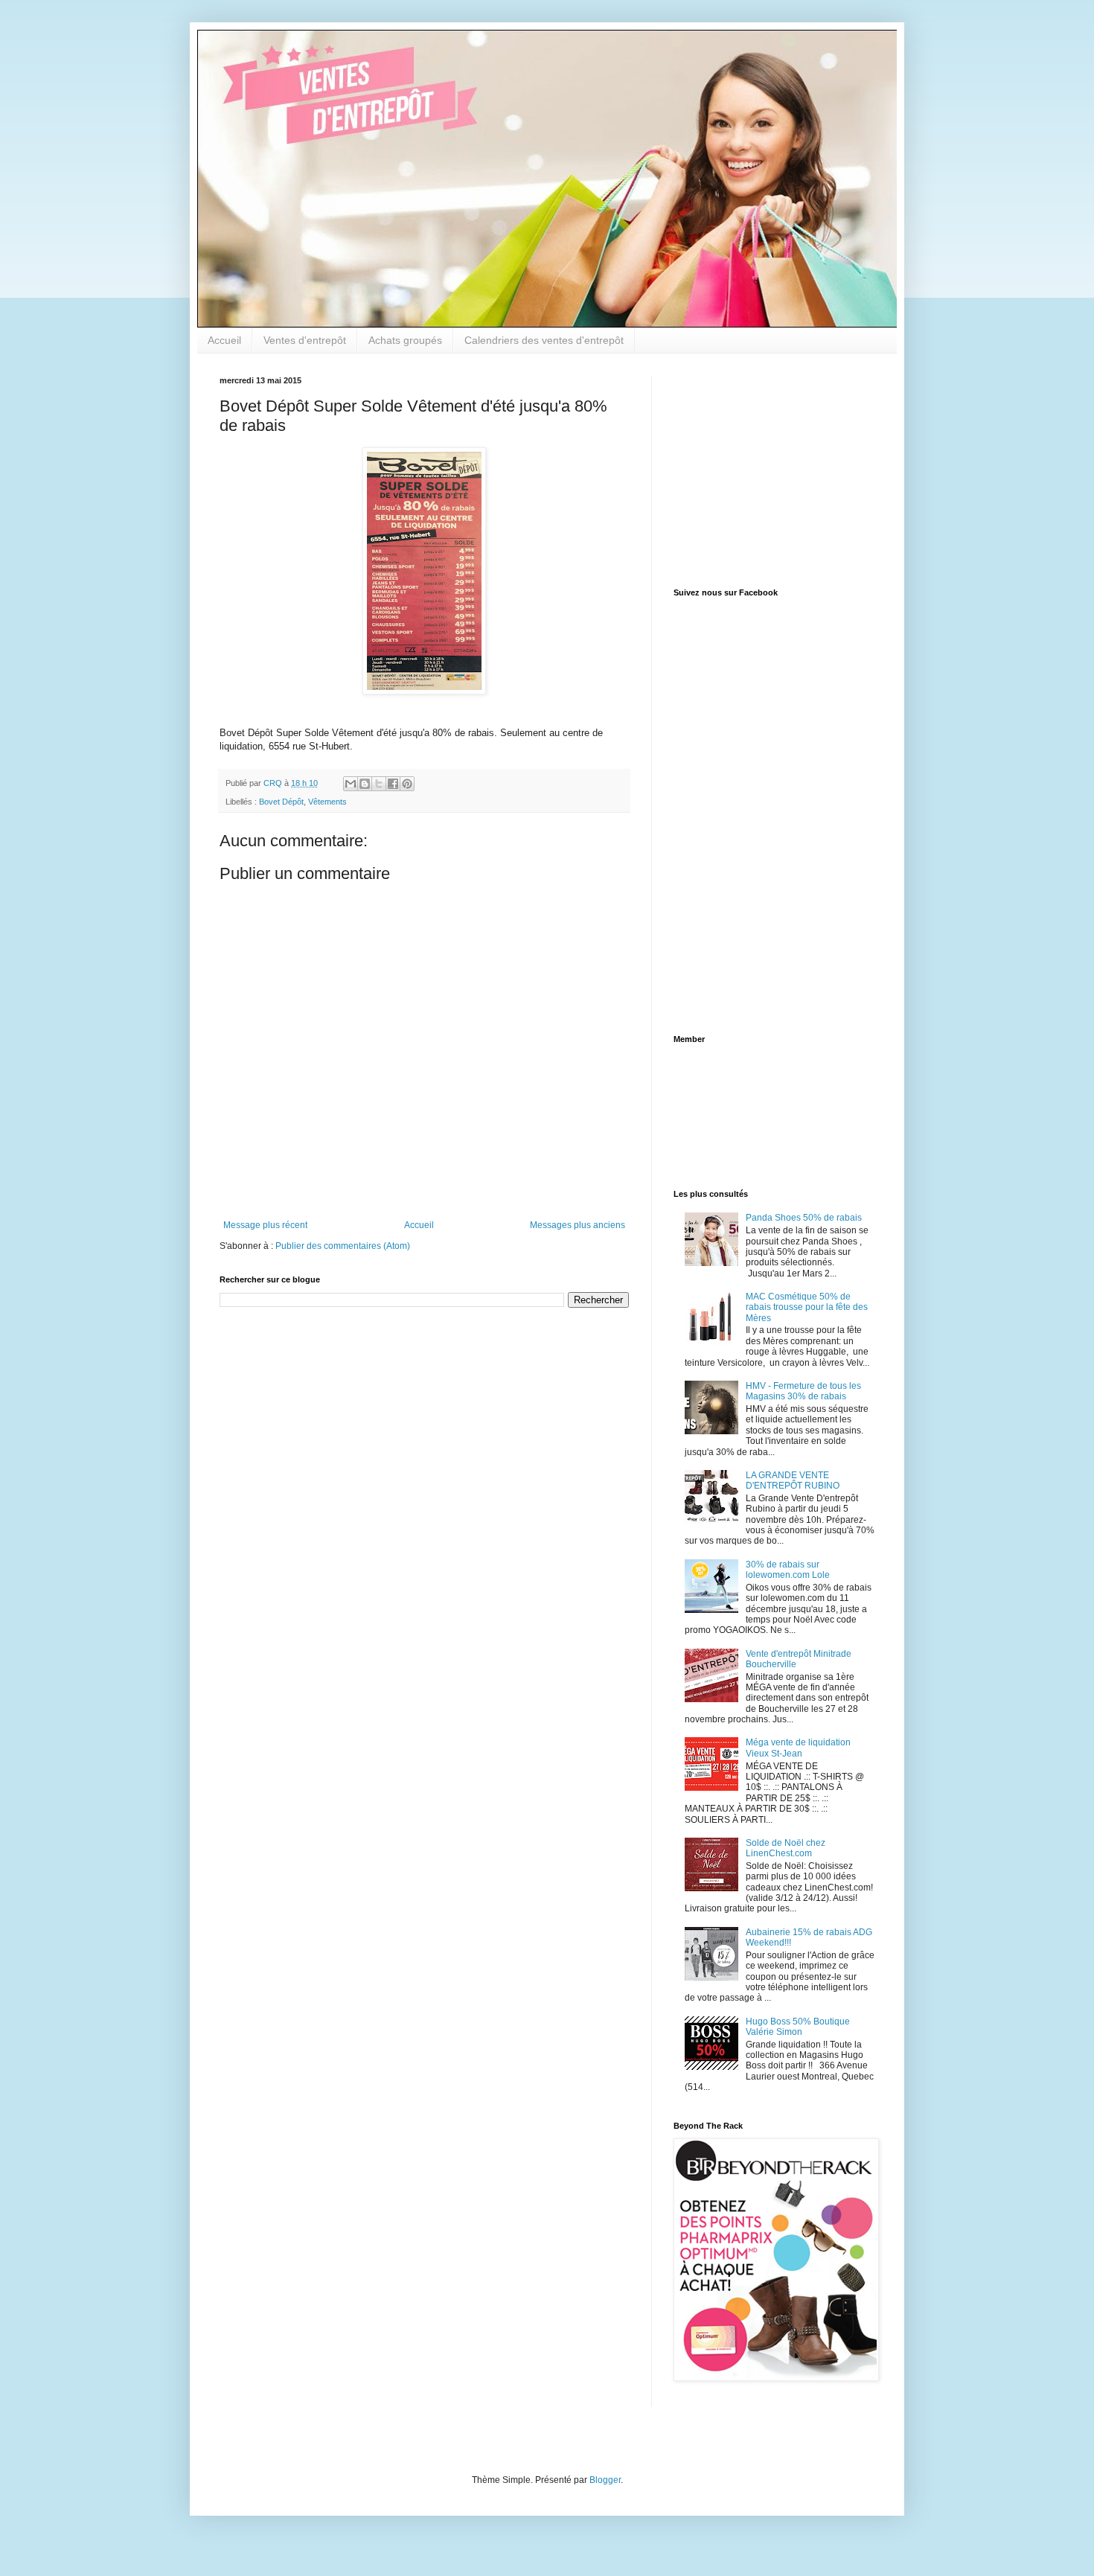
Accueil (224, 340)
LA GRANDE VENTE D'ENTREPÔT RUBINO (793, 1480)
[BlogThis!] (365, 784)
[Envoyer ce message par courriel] (351, 784)
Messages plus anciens (578, 1225)
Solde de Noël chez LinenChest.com (786, 1848)
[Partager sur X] (379, 784)
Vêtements (327, 802)
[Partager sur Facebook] (393, 784)
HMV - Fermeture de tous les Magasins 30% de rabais (803, 1391)
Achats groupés (405, 340)
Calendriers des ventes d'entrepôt (544, 340)
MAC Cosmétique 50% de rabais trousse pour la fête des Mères (807, 1307)
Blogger (605, 2480)
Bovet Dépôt (281, 802)
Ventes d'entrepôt (305, 340)
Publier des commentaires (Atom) (343, 1246)
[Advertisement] (767, 469)
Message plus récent (265, 1225)
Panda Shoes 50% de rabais (804, 1218)
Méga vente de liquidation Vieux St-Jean (798, 1748)
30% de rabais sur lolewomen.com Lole (788, 1570)
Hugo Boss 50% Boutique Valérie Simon (798, 2027)
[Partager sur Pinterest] (407, 784)
